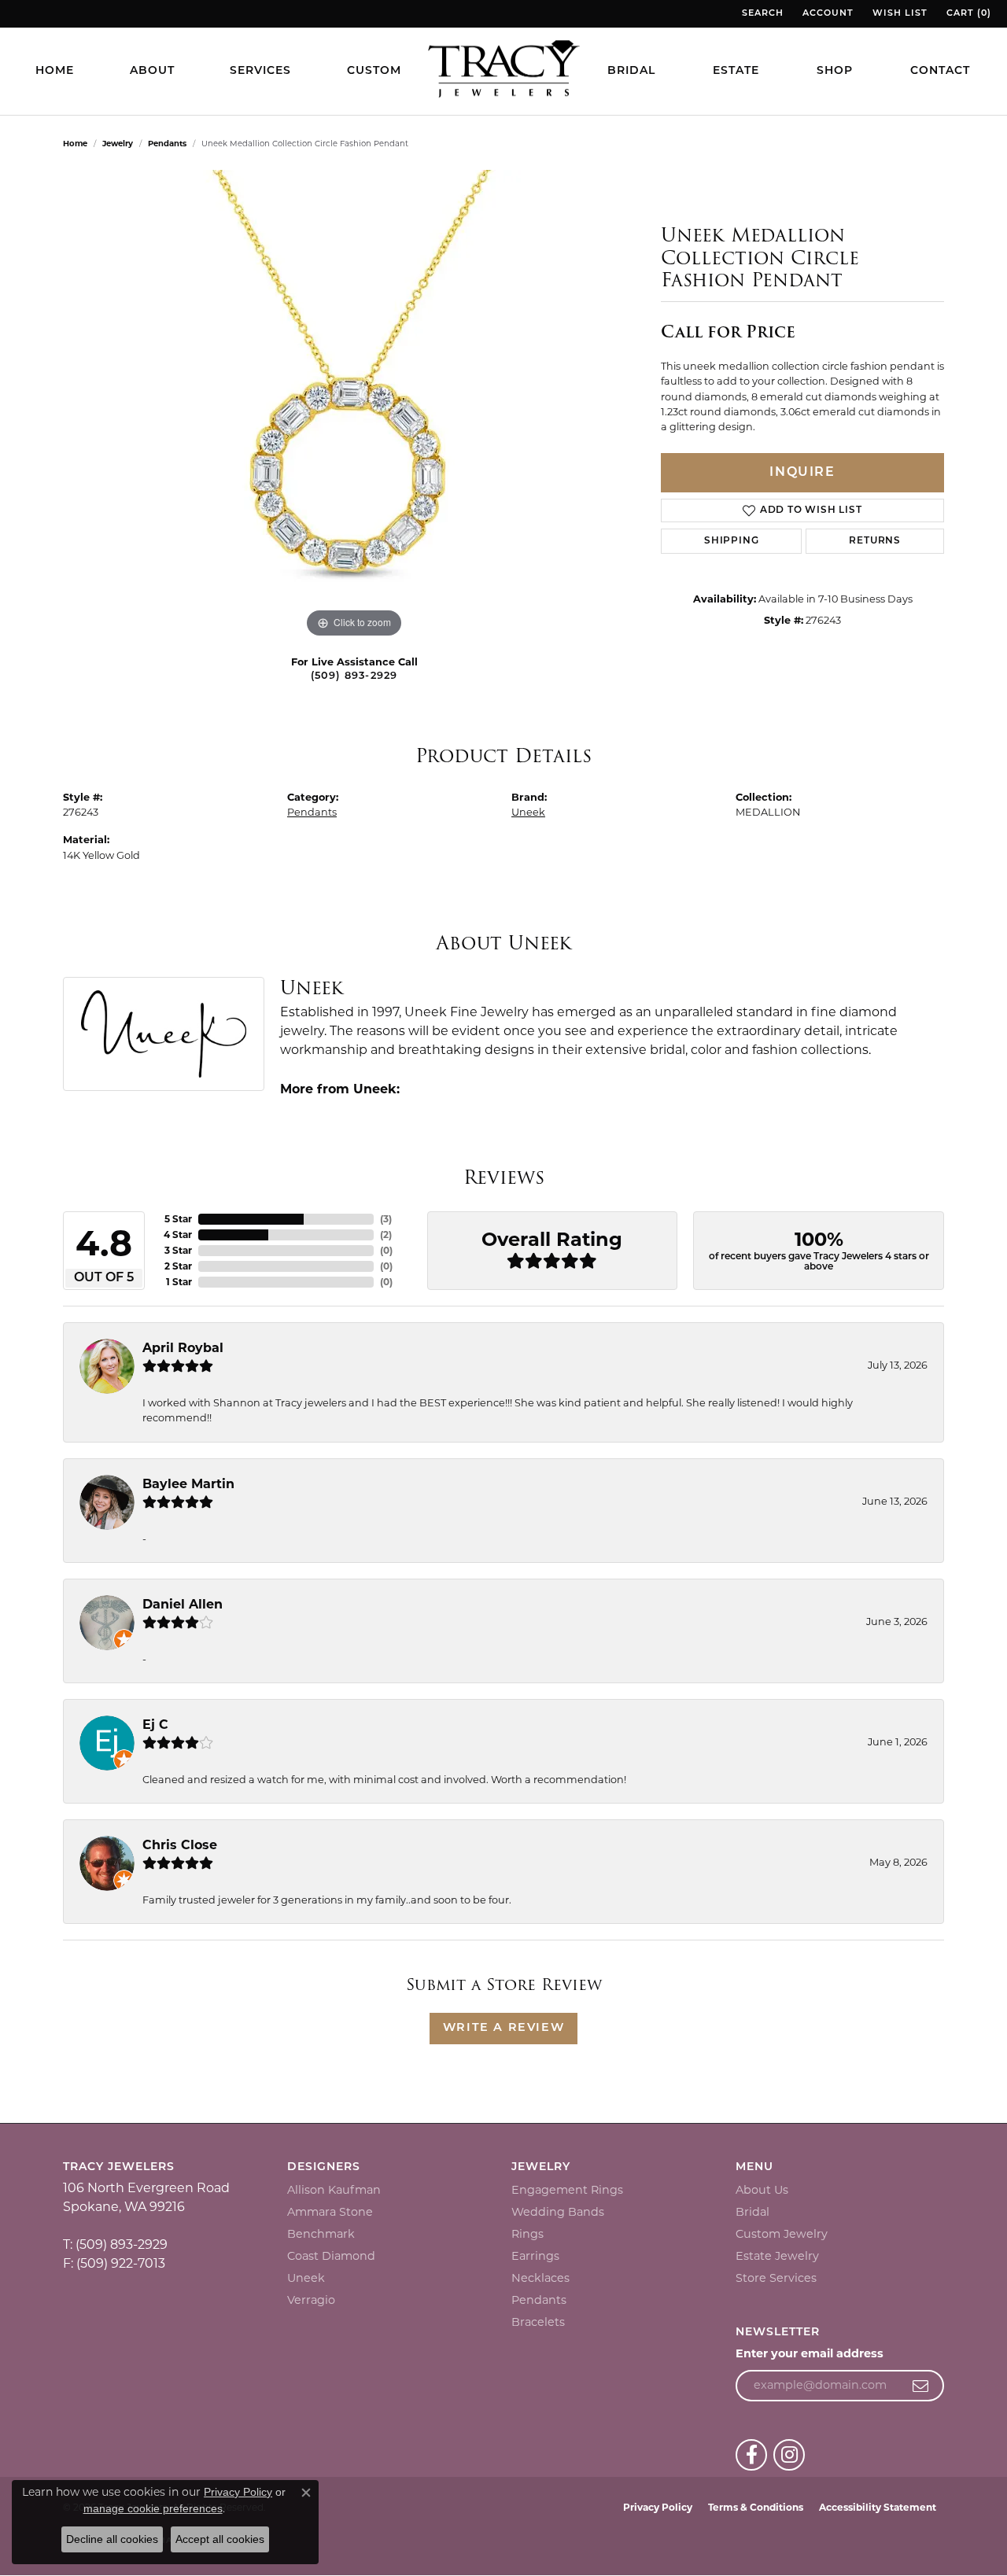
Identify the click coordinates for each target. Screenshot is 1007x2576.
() (386, 1219)
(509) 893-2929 (354, 676)
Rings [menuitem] (527, 2234)
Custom (374, 71)
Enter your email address (810, 2353)
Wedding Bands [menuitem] (558, 2212)
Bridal (631, 71)
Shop (835, 71)
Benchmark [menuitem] (321, 2234)
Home (55, 71)
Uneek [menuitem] (306, 2278)
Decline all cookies (112, 2539)
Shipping (731, 541)
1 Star (179, 1282)
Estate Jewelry (777, 2256)
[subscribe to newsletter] (921, 2386)
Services (260, 71)
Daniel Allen (183, 1604)
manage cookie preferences (153, 2508)
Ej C (155, 1725)
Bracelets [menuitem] (538, 2322)
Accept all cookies (220, 2539)
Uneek (528, 812)
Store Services (776, 2278)
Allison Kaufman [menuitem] (334, 2190)
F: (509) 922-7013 (114, 2263)
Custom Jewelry (782, 2234)
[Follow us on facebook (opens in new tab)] (751, 2455)
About (152, 71)
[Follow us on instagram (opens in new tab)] (789, 2455)
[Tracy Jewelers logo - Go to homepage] (503, 71)
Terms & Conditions (756, 2507)
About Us (762, 2190)
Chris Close (180, 1845)
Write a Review (503, 2028)
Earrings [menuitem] (535, 2256)
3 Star (178, 1250)
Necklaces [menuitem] (540, 2278)
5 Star (178, 1219)
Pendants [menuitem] (539, 2300)
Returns (875, 541)
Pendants (167, 144)
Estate (736, 71)
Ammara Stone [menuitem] (330, 2212)
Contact (940, 71)
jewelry (118, 144)
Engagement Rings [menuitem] (567, 2190)
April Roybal (183, 1348)
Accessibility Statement (878, 2507)
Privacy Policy (658, 2507)
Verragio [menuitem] (311, 2300)
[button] (761, 14)
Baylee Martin (188, 1484)
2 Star (178, 1266)
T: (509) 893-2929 (115, 2244)
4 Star (178, 1235)
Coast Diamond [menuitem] (331, 2256)
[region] (354, 406)
